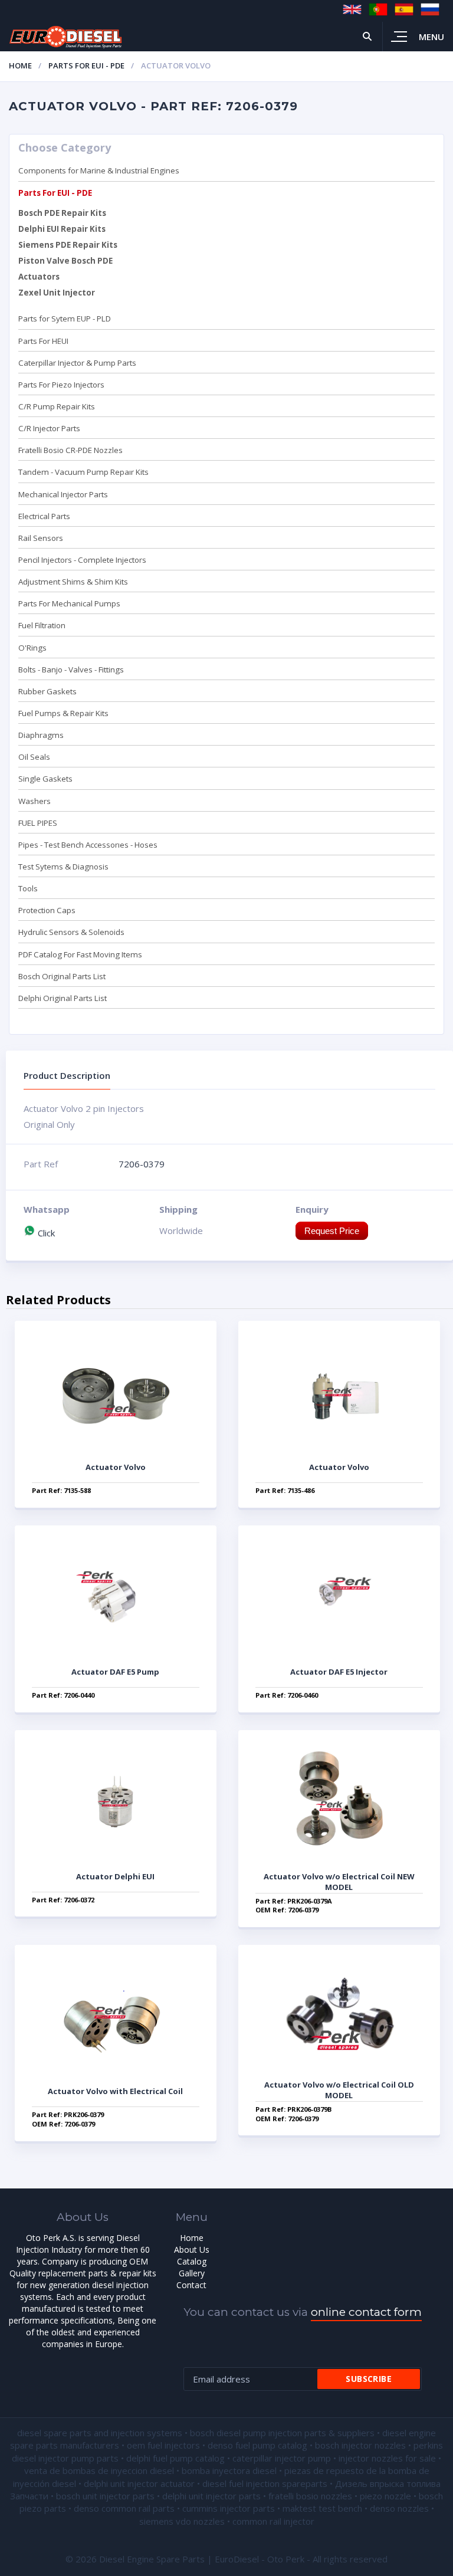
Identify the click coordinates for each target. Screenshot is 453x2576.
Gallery (192, 2273)
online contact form (366, 2312)
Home (20, 65)
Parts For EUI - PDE (86, 65)
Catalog (192, 2261)
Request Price (332, 1231)
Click (45, 1233)
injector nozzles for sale (387, 2458)
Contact (191, 2285)
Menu (431, 37)
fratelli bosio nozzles (310, 2496)
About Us (192, 2250)
